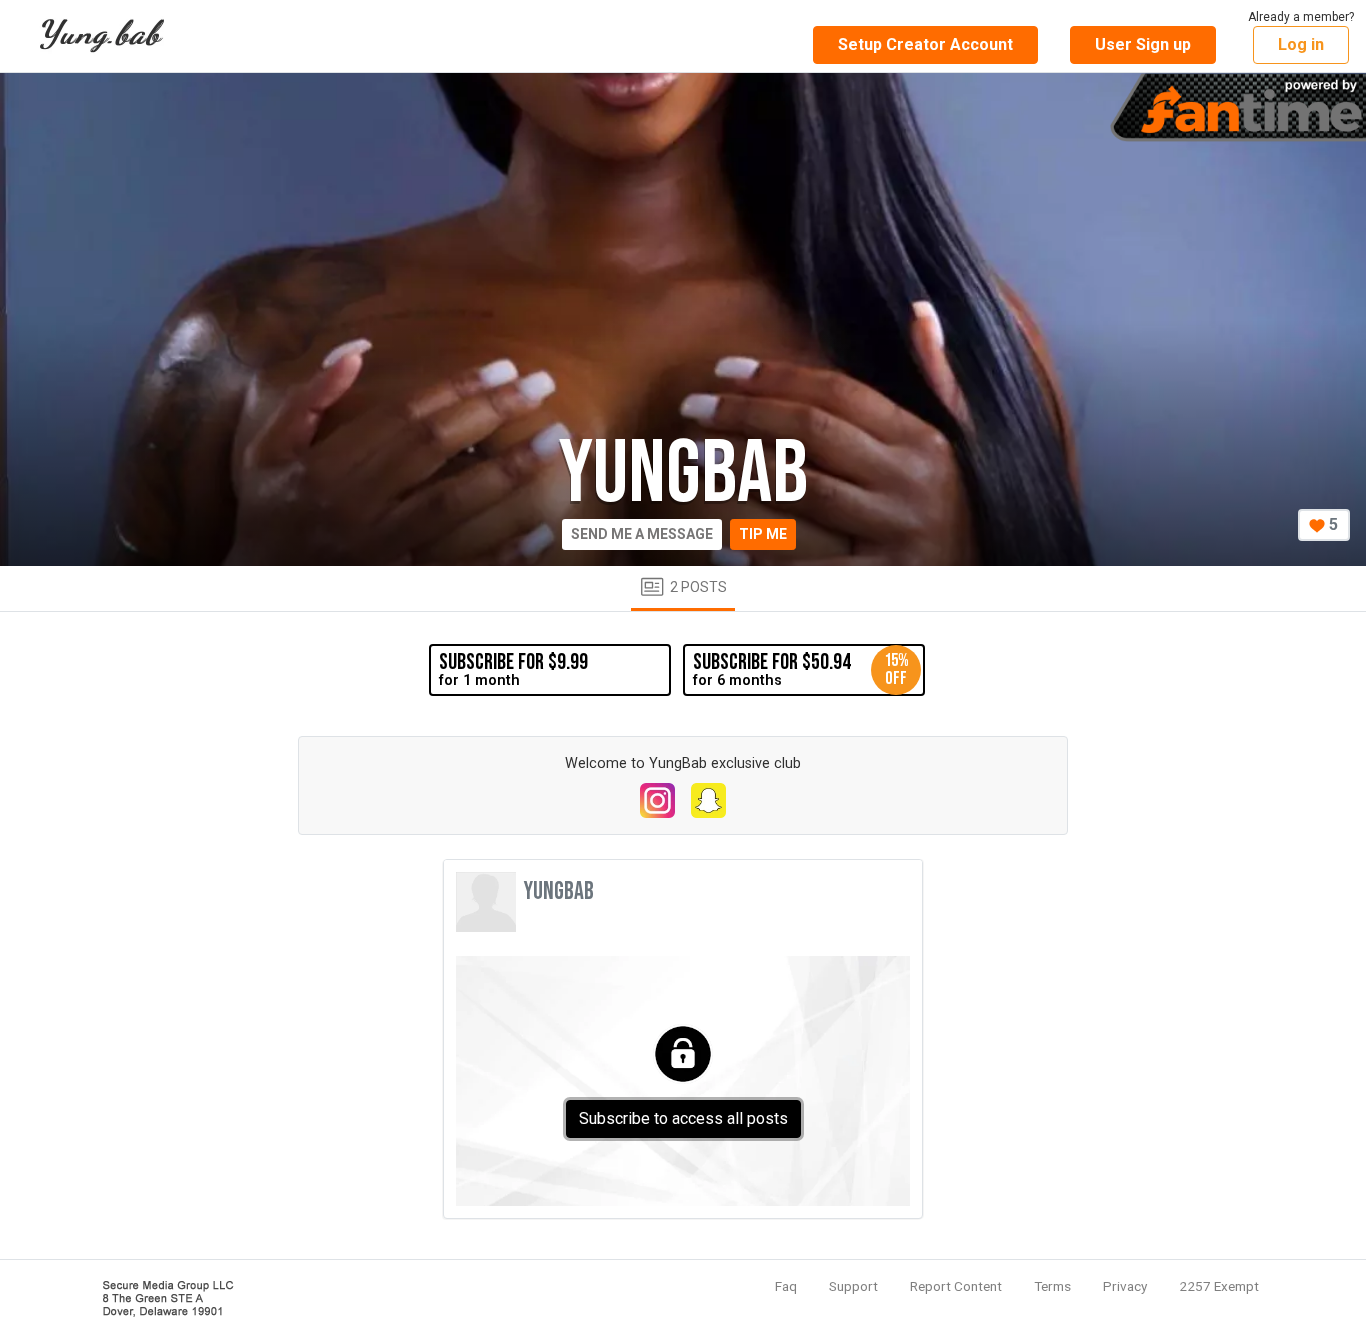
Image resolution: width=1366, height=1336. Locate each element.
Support (853, 1286)
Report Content (956, 1286)
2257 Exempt (1219, 1286)
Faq (786, 1286)
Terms (1052, 1286)
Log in (1301, 44)
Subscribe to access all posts (683, 1118)
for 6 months (801, 669)
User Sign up (1143, 44)
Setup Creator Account (925, 44)
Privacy (1125, 1286)
